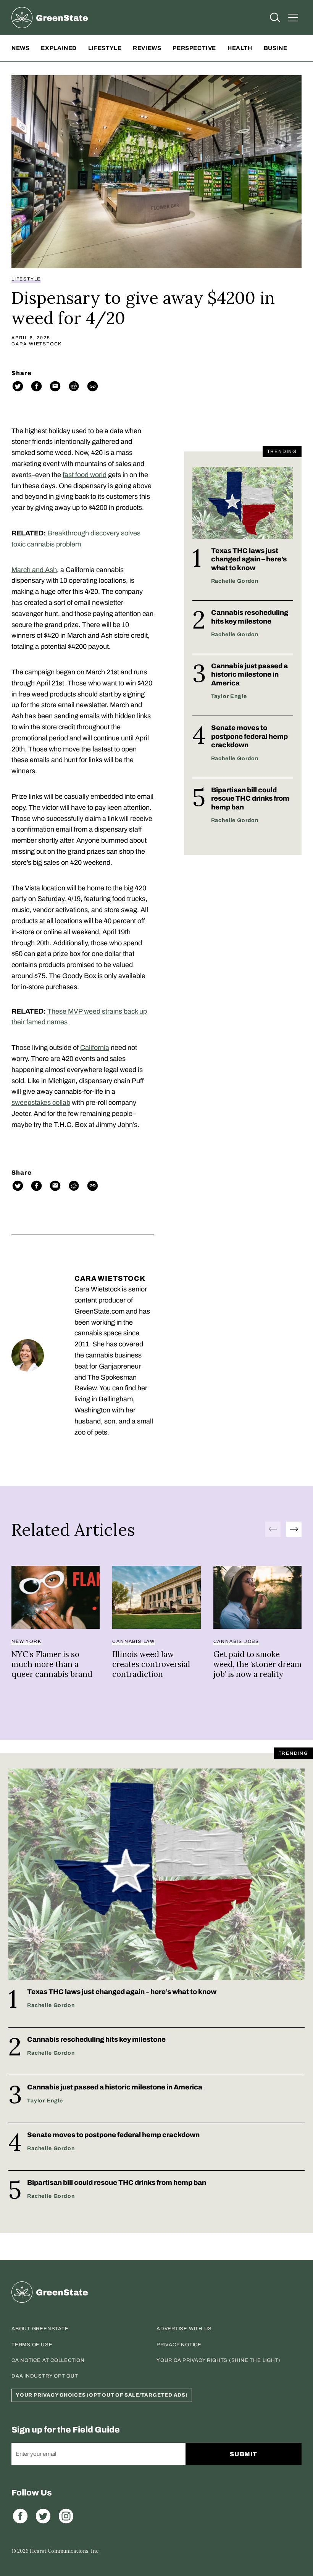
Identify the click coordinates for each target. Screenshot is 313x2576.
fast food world (85, 475)
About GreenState (40, 2329)
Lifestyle (105, 48)
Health (240, 48)
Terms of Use (32, 2345)
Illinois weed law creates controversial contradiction (151, 1664)
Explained (59, 48)
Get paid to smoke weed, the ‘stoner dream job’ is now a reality (257, 1664)
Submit (244, 2454)
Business (280, 48)
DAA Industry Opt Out (45, 2376)
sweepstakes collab (41, 1103)
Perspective (194, 48)
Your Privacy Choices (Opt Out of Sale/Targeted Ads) (102, 2395)
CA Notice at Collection (48, 2360)
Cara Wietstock (37, 344)
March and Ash (34, 570)
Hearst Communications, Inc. (65, 2551)
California (95, 1048)
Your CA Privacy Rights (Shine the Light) (219, 2360)
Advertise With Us (184, 2329)
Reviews (147, 48)
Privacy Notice (179, 2345)
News (20, 48)
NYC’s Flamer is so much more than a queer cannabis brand (52, 1664)
